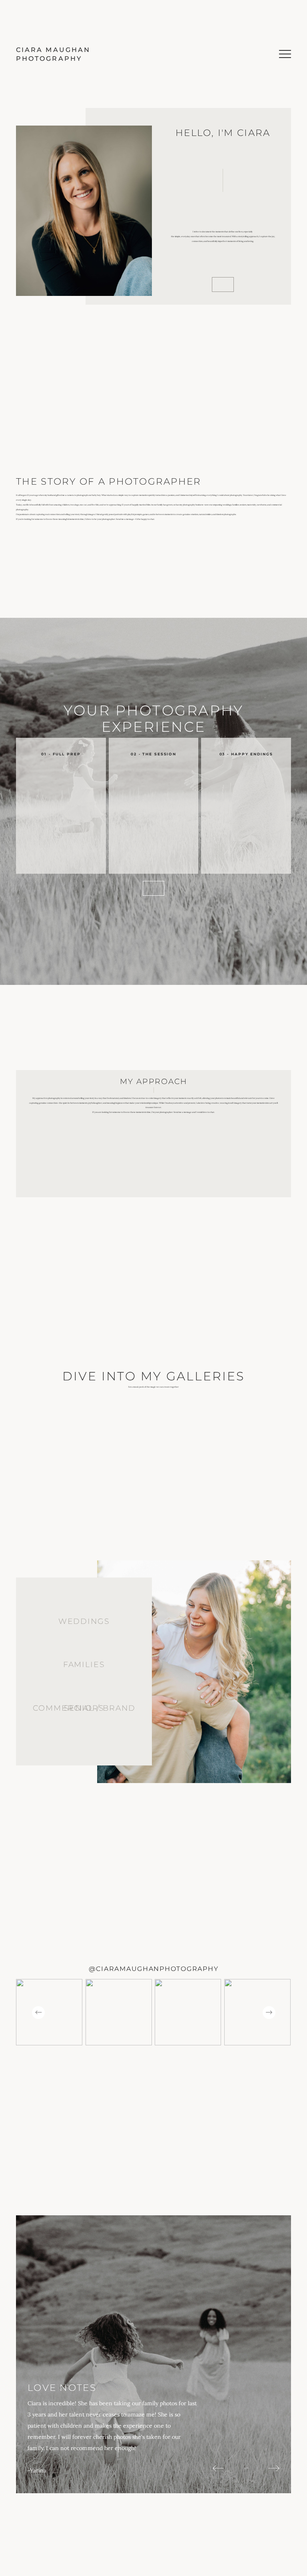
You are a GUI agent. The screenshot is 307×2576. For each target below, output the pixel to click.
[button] (285, 54)
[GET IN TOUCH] (223, 285)
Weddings (84, 1621)
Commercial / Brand (84, 1708)
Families (84, 1664)
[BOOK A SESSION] (154, 888)
